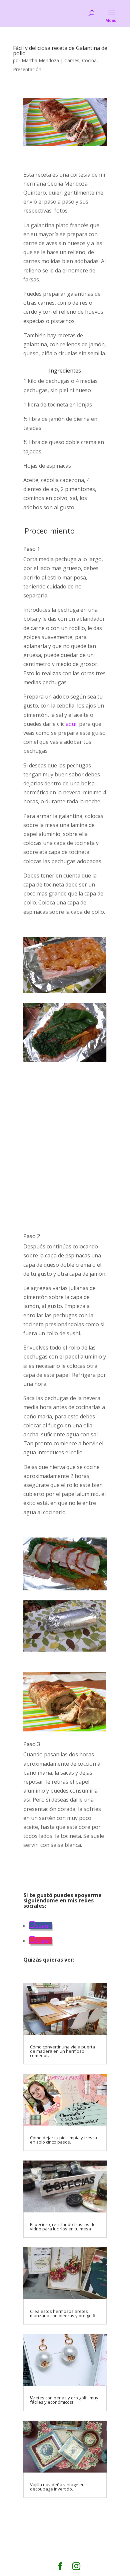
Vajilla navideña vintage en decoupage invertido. (57, 2487)
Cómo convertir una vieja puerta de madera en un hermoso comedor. (62, 2051)
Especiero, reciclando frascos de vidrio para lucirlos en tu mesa (63, 2227)
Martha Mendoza (40, 60)
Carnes (72, 60)
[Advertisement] (65, 1148)
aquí (71, 724)
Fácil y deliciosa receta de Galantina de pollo (60, 51)
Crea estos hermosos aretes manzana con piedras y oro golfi (63, 2313)
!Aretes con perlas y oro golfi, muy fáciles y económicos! (64, 2400)
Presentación (27, 69)
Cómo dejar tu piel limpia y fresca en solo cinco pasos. (63, 2140)
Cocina (89, 60)
